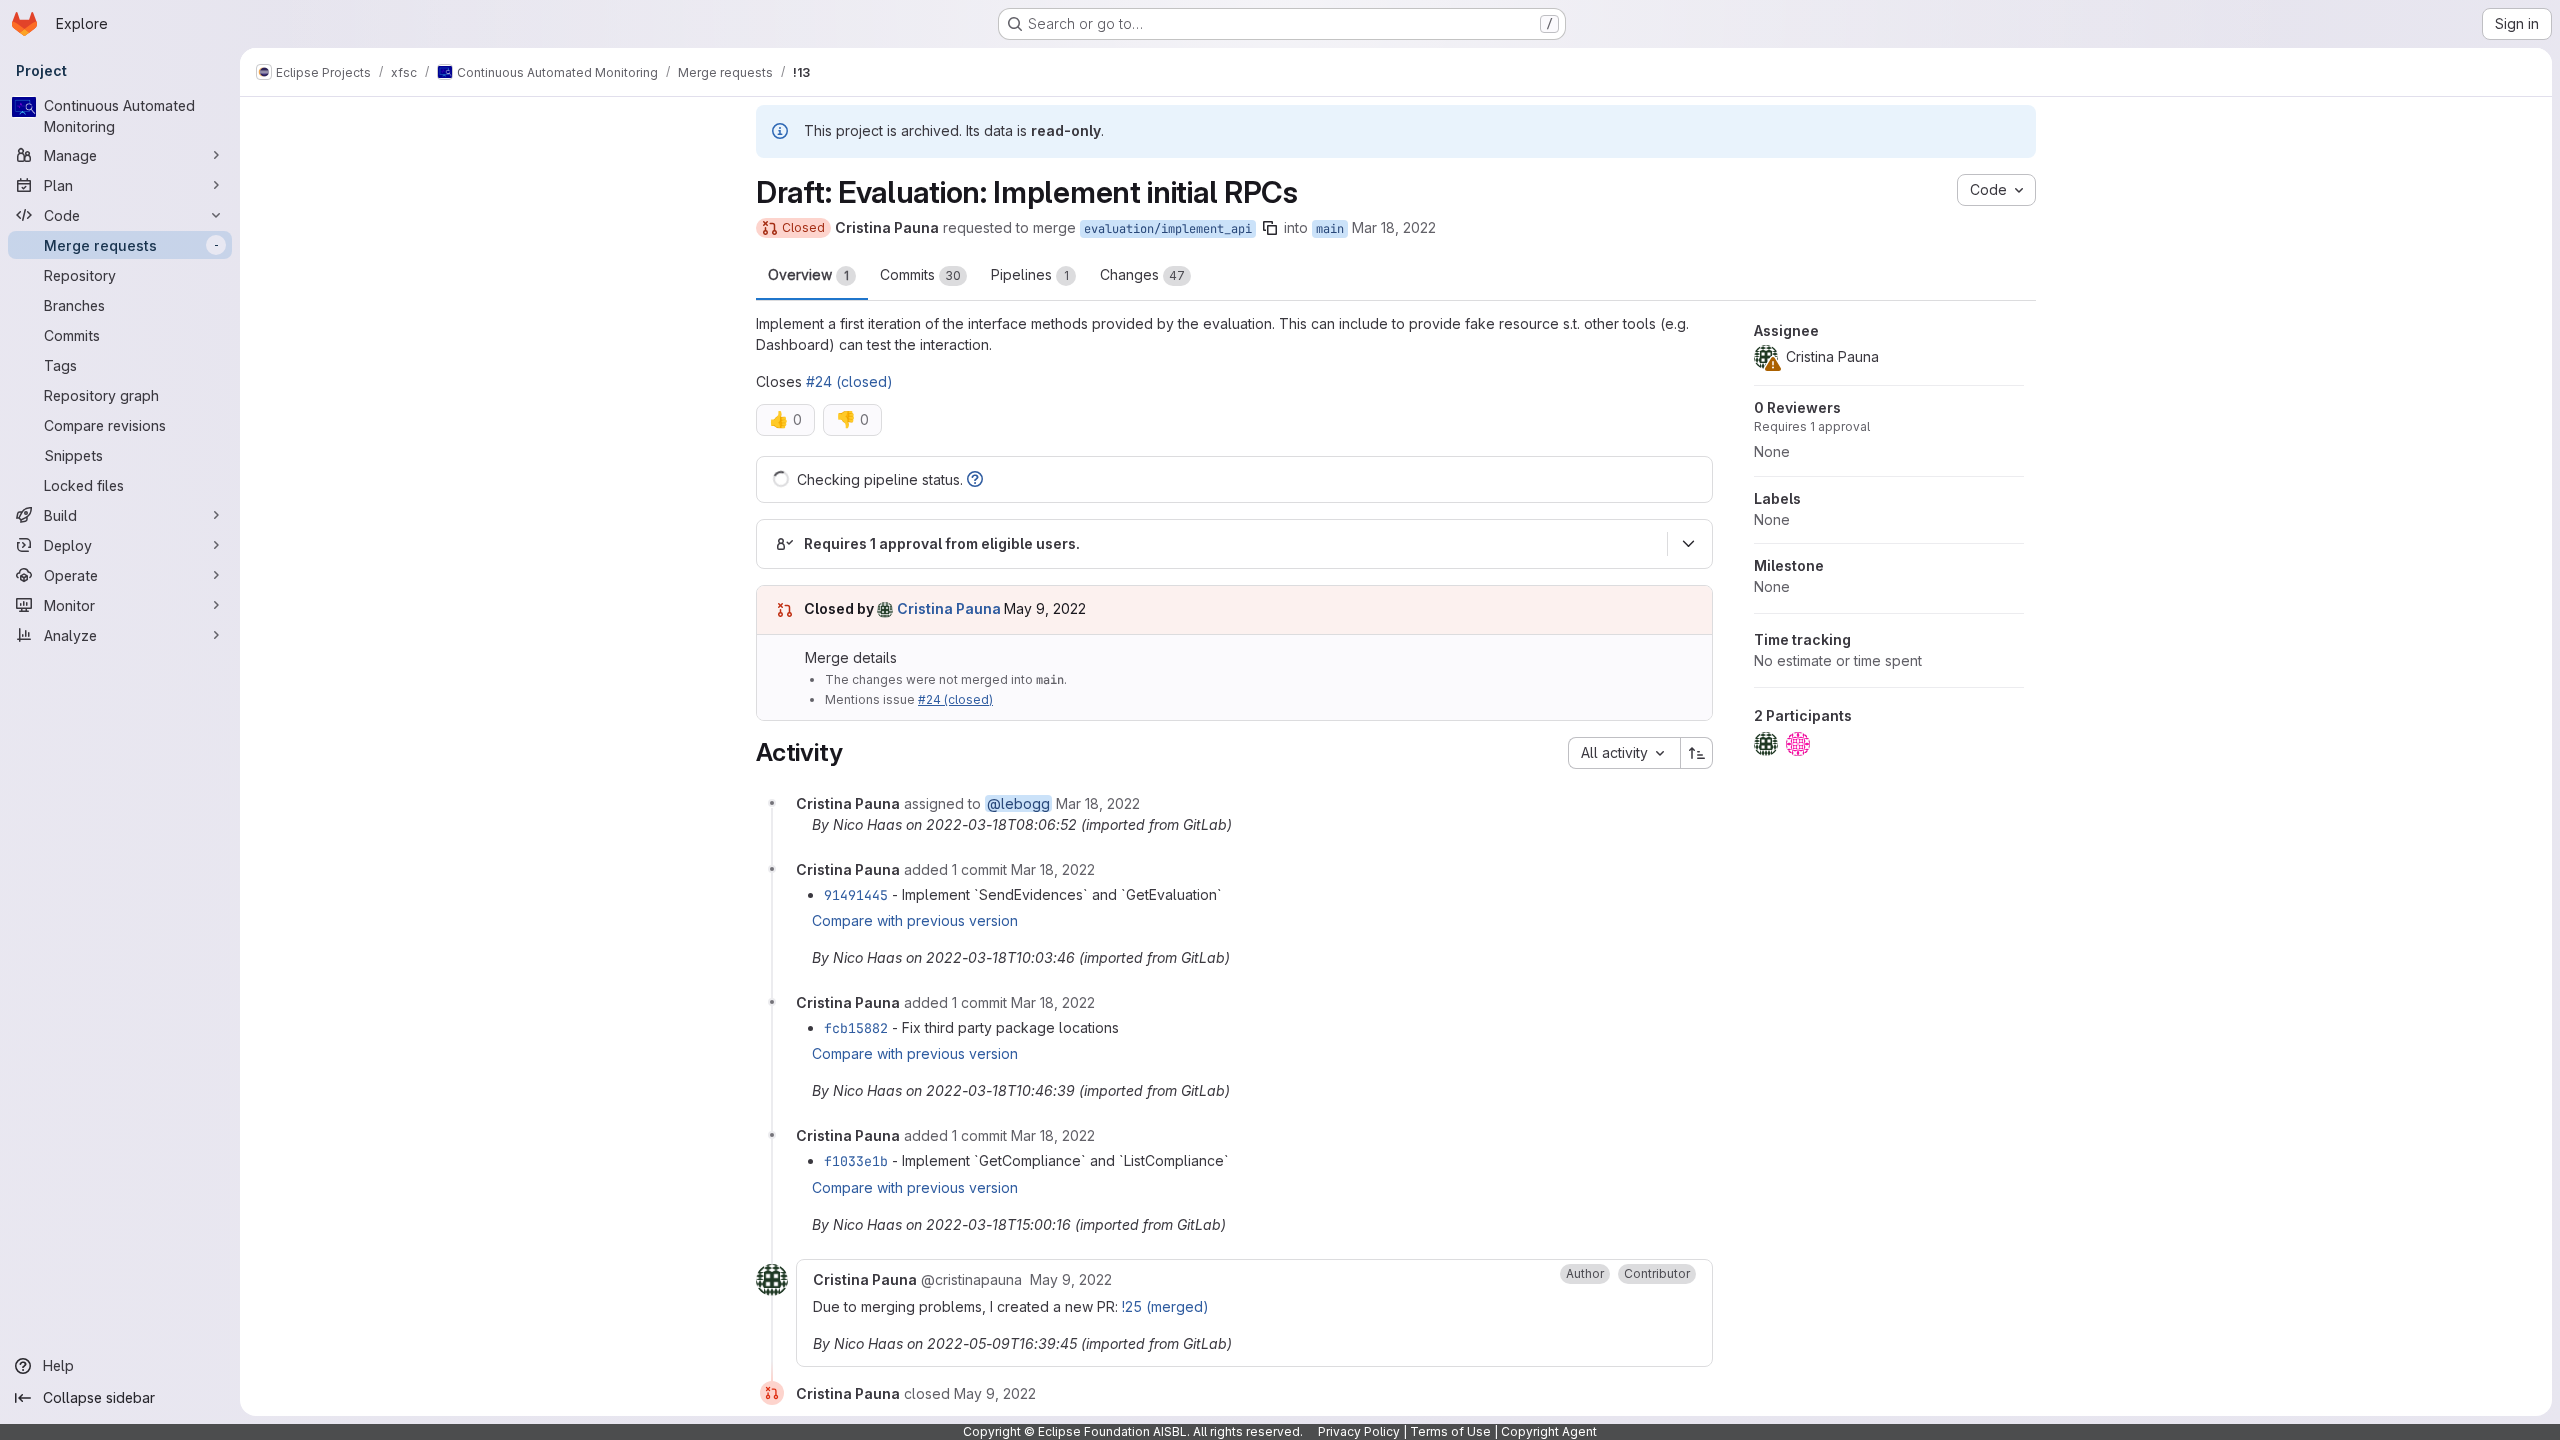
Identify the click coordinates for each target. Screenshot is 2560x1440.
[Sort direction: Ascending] (1697, 753)
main (1330, 229)
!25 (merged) (1165, 1306)
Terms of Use (1450, 1431)
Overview (808, 274)
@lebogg (1018, 803)
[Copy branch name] (1270, 228)
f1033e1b (856, 1161)
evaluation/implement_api (1168, 229)
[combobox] (1624, 753)
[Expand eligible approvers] (1688, 544)
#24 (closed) (849, 381)
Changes (1142, 274)
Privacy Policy (1359, 1431)
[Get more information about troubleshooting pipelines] (975, 479)
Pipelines (1030, 274)
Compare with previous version (915, 920)
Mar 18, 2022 (1394, 227)
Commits (920, 274)
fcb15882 (856, 1028)
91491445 (856, 895)
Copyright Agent (1549, 1431)
